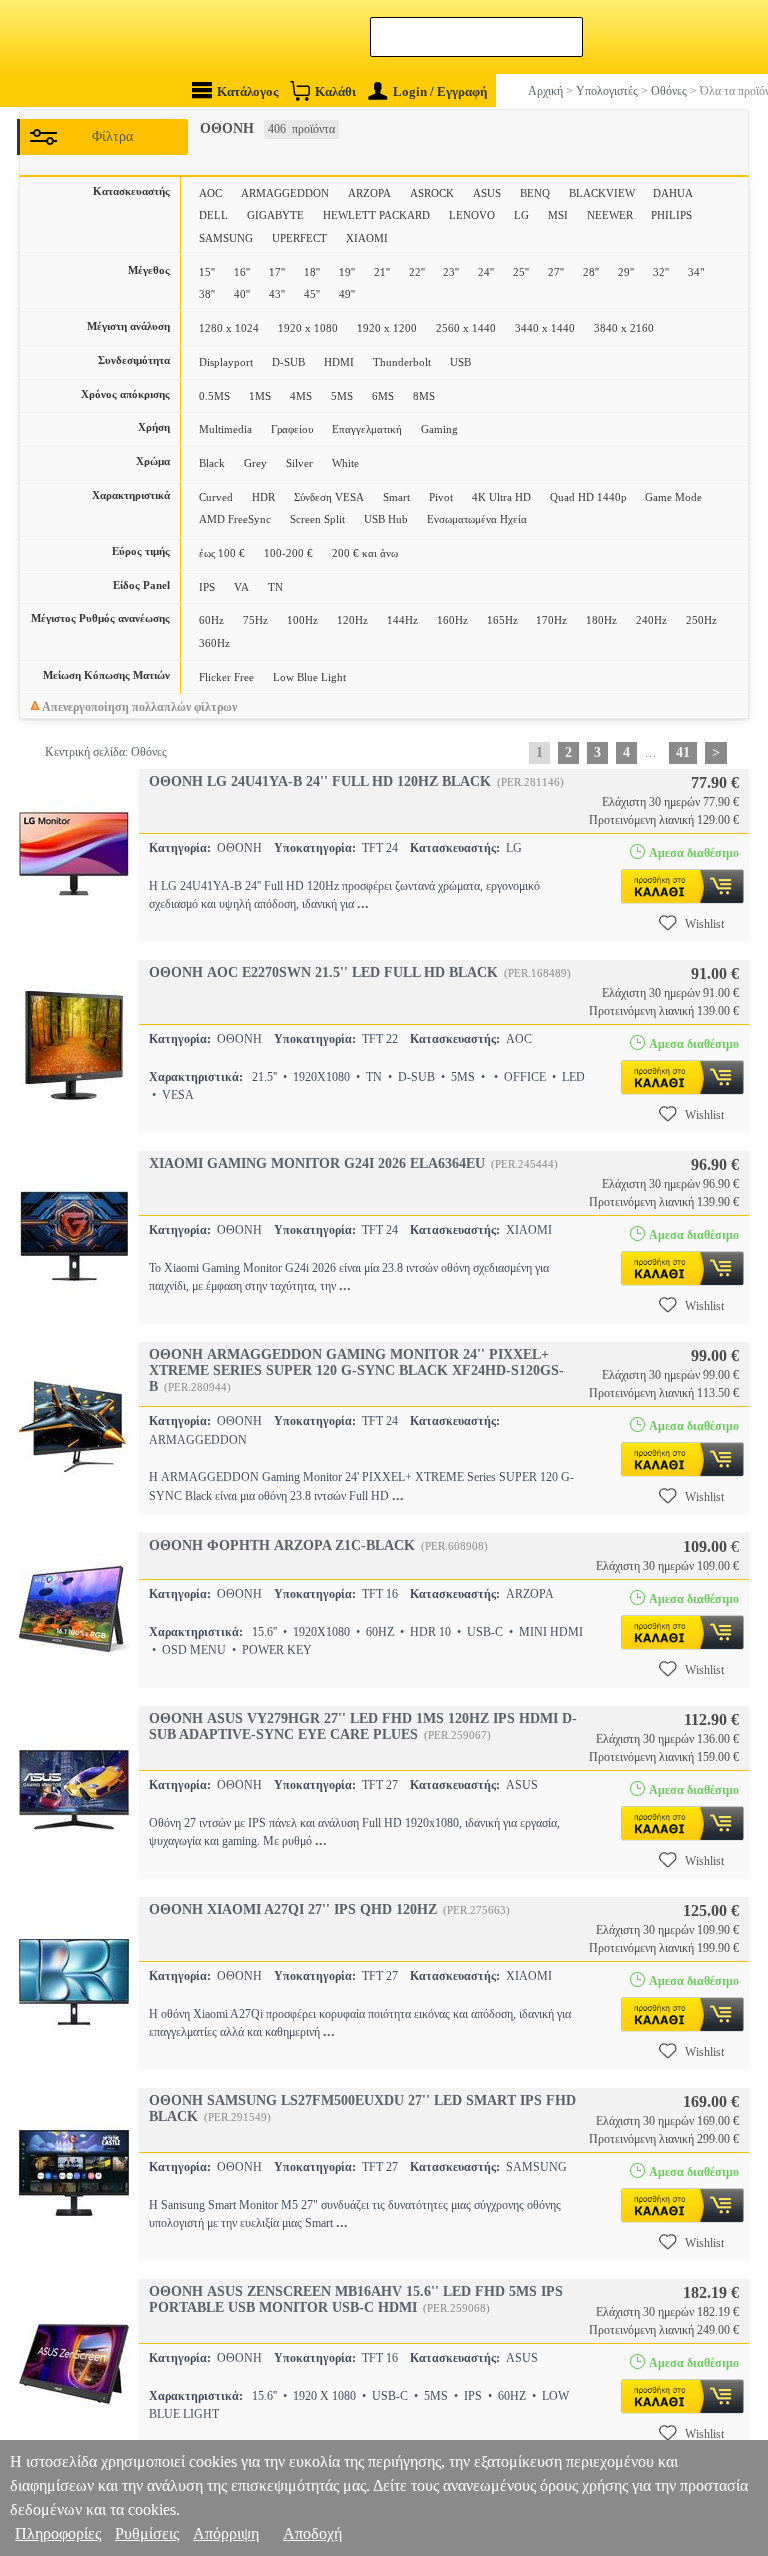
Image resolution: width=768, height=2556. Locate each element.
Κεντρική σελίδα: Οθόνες (106, 752)
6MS (383, 396)
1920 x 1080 (308, 328)
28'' (591, 272)
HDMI (339, 362)
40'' (242, 294)
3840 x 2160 (624, 328)
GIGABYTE (275, 215)
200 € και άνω (365, 553)
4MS (301, 396)
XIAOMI (367, 238)
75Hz (255, 620)
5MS (342, 396)
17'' (277, 272)
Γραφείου (292, 429)
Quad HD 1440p (588, 497)
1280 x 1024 (229, 328)
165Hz (502, 620)
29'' (626, 272)
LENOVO (472, 215)
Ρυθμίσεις (147, 2533)
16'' (242, 272)
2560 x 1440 (466, 328)
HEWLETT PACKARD (376, 215)
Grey (255, 463)
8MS (424, 396)
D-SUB (288, 362)
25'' (521, 272)
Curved (216, 497)
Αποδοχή (312, 2533)
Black (212, 463)
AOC (210, 193)
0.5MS (214, 396)
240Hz (651, 620)
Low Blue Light (309, 677)
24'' (486, 272)
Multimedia (225, 429)
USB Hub (386, 519)
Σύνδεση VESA (329, 497)
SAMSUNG (226, 238)
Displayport (226, 362)
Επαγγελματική (367, 429)
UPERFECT (299, 238)
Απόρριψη (226, 2533)
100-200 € (288, 553)
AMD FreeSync (235, 519)
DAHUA (673, 193)
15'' (207, 272)
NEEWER (610, 215)
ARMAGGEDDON (285, 193)
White (345, 463)
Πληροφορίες (58, 2533)
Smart (396, 497)
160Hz (452, 620)
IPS (207, 587)
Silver (299, 463)
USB (460, 362)
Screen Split (317, 519)
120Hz (352, 620)
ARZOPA (369, 193)
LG (521, 215)
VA (241, 587)
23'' (451, 272)
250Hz (701, 620)
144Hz (402, 620)
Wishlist (704, 924)
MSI (558, 215)
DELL (213, 215)
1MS (260, 396)
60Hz (211, 620)
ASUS (487, 193)
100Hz (302, 620)
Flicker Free (226, 677)
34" (696, 272)
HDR (263, 497)
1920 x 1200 (387, 328)
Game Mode (673, 497)
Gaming (439, 429)
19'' (347, 272)
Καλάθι (335, 91)
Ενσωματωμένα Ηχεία (477, 519)
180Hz (601, 620)
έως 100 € (222, 553)
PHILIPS (671, 215)
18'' (312, 272)
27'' (556, 272)
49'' (347, 294)
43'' (277, 294)
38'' (207, 294)
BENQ (535, 193)
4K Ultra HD (501, 497)
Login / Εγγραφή (440, 91)
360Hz (214, 643)
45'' (312, 294)
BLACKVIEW (602, 193)
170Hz (551, 620)
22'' (417, 272)
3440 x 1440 (545, 328)
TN (275, 587)
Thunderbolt (402, 362)
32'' (661, 272)
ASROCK (432, 193)
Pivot (441, 497)
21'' (382, 272)
